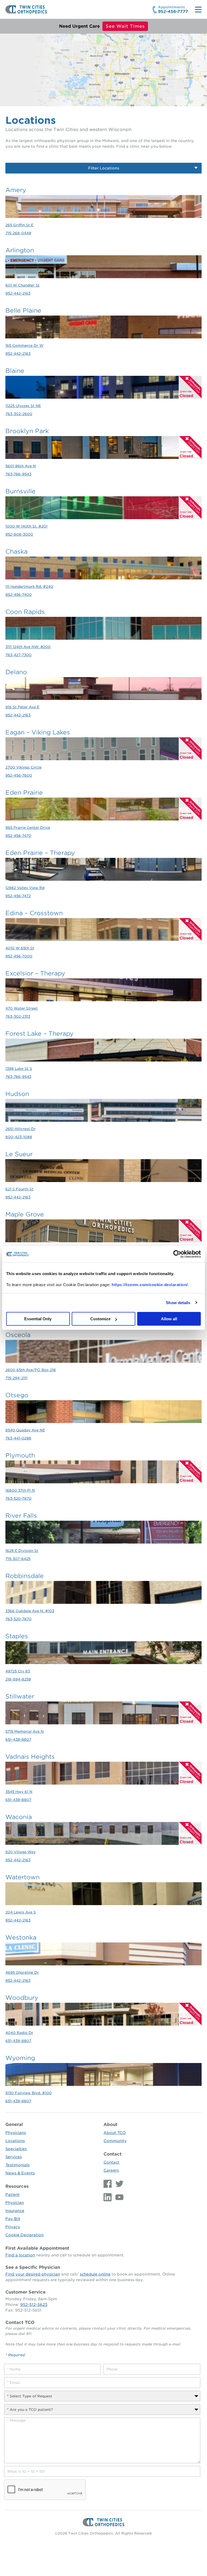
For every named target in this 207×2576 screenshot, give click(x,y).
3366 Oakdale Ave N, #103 (30, 1611)
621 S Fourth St (19, 1189)
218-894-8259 (18, 1679)
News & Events (20, 2173)
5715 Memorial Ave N (25, 1731)
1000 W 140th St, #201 (26, 526)
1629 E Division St (22, 1551)
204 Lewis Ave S (21, 1912)
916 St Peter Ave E (22, 707)
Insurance (15, 2211)
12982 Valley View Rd (25, 888)
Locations (15, 2141)
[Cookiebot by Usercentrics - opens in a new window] (177, 1254)
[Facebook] (108, 2184)
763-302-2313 (18, 1016)
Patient (13, 2195)
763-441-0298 (18, 1438)
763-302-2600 (19, 414)
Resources (17, 2186)
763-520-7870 (18, 1498)
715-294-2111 (16, 1378)
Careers (111, 2170)
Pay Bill (13, 2219)
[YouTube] (118, 2197)
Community (115, 2141)
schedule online (95, 2274)
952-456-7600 (19, 775)
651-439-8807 (18, 1740)
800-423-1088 (19, 1137)
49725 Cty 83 (18, 1671)
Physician (15, 2203)
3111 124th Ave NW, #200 (28, 647)
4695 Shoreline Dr (22, 1972)
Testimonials (18, 2165)
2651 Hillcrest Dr (20, 1129)
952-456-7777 (173, 12)
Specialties (16, 2149)
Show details (178, 1303)
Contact (113, 2154)
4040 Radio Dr (19, 2033)
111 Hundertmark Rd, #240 (29, 587)
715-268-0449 (18, 233)
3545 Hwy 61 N (19, 1792)
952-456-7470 (18, 836)
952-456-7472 (18, 896)
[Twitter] (118, 2184)
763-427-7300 (18, 655)
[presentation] (45, 2490)
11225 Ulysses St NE (23, 406)
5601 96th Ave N (21, 466)
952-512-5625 (34, 2305)
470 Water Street (22, 1008)
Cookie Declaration (25, 2235)
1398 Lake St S (19, 1069)
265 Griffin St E (19, 225)
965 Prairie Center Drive (28, 828)
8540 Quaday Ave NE (25, 1430)
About (111, 2124)
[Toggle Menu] (198, 10)
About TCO (115, 2133)
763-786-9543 (18, 474)
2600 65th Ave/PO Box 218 (31, 1370)
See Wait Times (125, 26)
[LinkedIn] (108, 2197)
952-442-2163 (18, 293)
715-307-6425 (18, 1559)
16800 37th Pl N (20, 1490)
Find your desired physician (33, 2274)
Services (14, 2157)
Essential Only (38, 1319)
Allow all (169, 1319)
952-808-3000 (19, 534)
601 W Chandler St (23, 285)
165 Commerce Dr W (24, 346)
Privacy (13, 2227)
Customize (100, 1319)
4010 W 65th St (20, 948)
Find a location (20, 2255)
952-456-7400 (19, 595)
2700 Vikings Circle (23, 767)
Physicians (16, 2133)
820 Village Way (20, 1852)
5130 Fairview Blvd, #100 (29, 2093)
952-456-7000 (19, 956)
